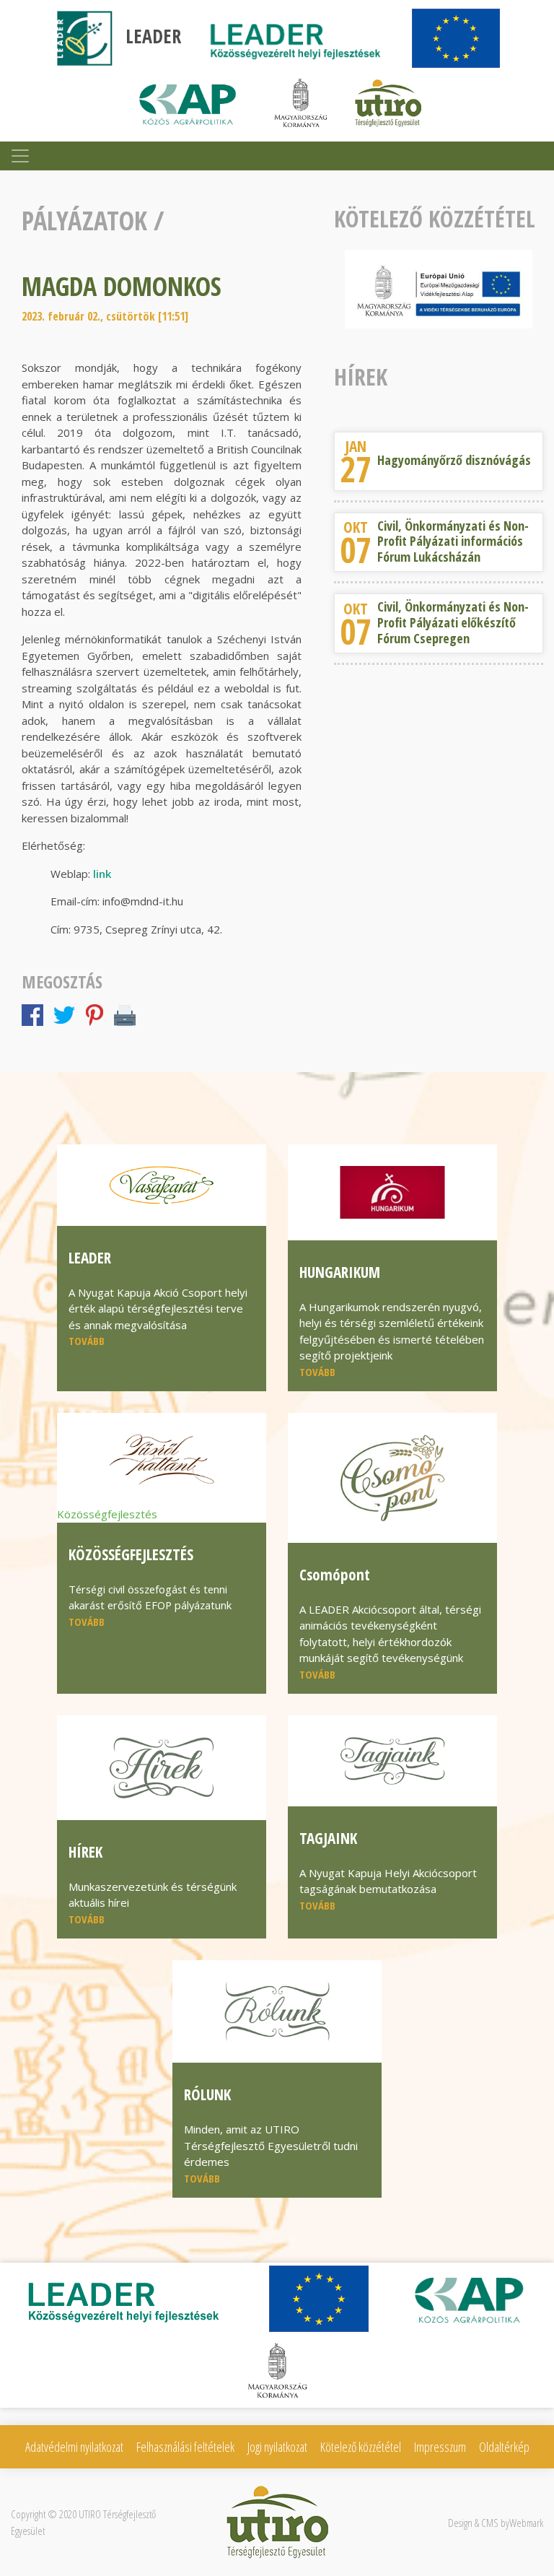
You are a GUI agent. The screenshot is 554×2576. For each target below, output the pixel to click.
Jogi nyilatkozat (277, 2447)
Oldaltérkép (504, 2447)
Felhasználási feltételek (185, 2447)
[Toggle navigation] (20, 156)
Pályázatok (84, 221)
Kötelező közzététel (361, 2447)
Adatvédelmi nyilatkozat (74, 2447)
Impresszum (440, 2447)
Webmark (526, 2523)
